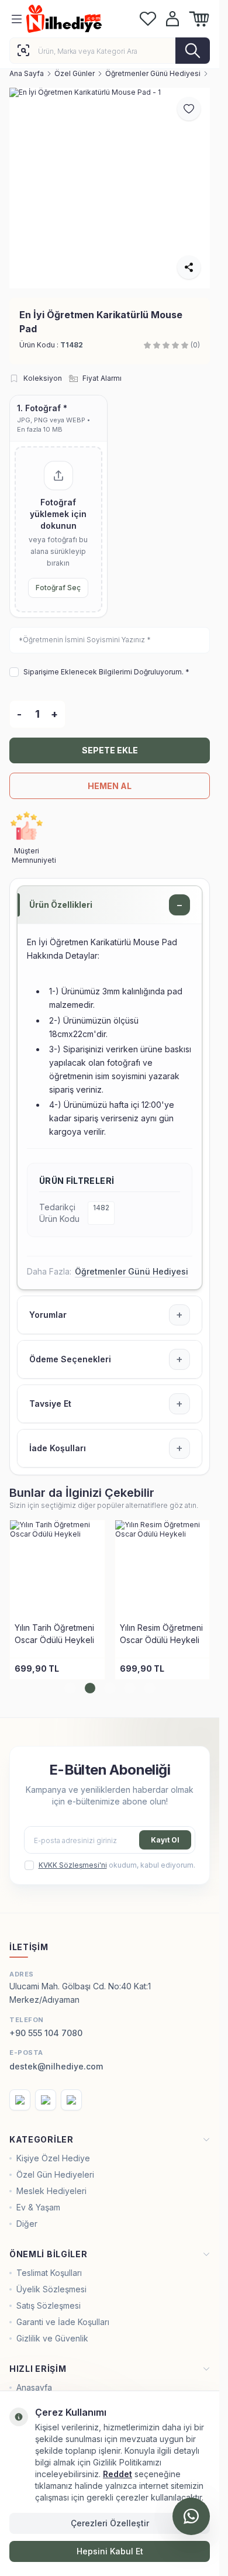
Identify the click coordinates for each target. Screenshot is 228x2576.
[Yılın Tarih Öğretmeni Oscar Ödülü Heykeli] (57, 1568)
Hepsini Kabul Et (110, 2551)
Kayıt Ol (165, 1840)
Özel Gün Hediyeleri (55, 2174)
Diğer (27, 2224)
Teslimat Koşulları (49, 2273)
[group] (110, 188)
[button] (70, 1688)
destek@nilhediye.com (56, 2066)
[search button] (193, 51)
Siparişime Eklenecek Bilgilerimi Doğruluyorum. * (106, 672)
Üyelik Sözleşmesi (51, 2289)
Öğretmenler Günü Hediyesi (153, 73)
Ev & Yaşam (38, 2207)
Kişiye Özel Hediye (53, 2158)
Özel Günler (75, 73)
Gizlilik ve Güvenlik (52, 2338)
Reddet (118, 2474)
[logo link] (80, 19)
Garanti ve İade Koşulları (63, 2322)
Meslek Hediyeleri (51, 2191)
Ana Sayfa (27, 73)
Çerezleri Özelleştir (110, 2523)
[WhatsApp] (191, 2516)
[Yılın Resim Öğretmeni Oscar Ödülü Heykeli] (163, 1568)
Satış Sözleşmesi (49, 2305)
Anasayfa (34, 2387)
